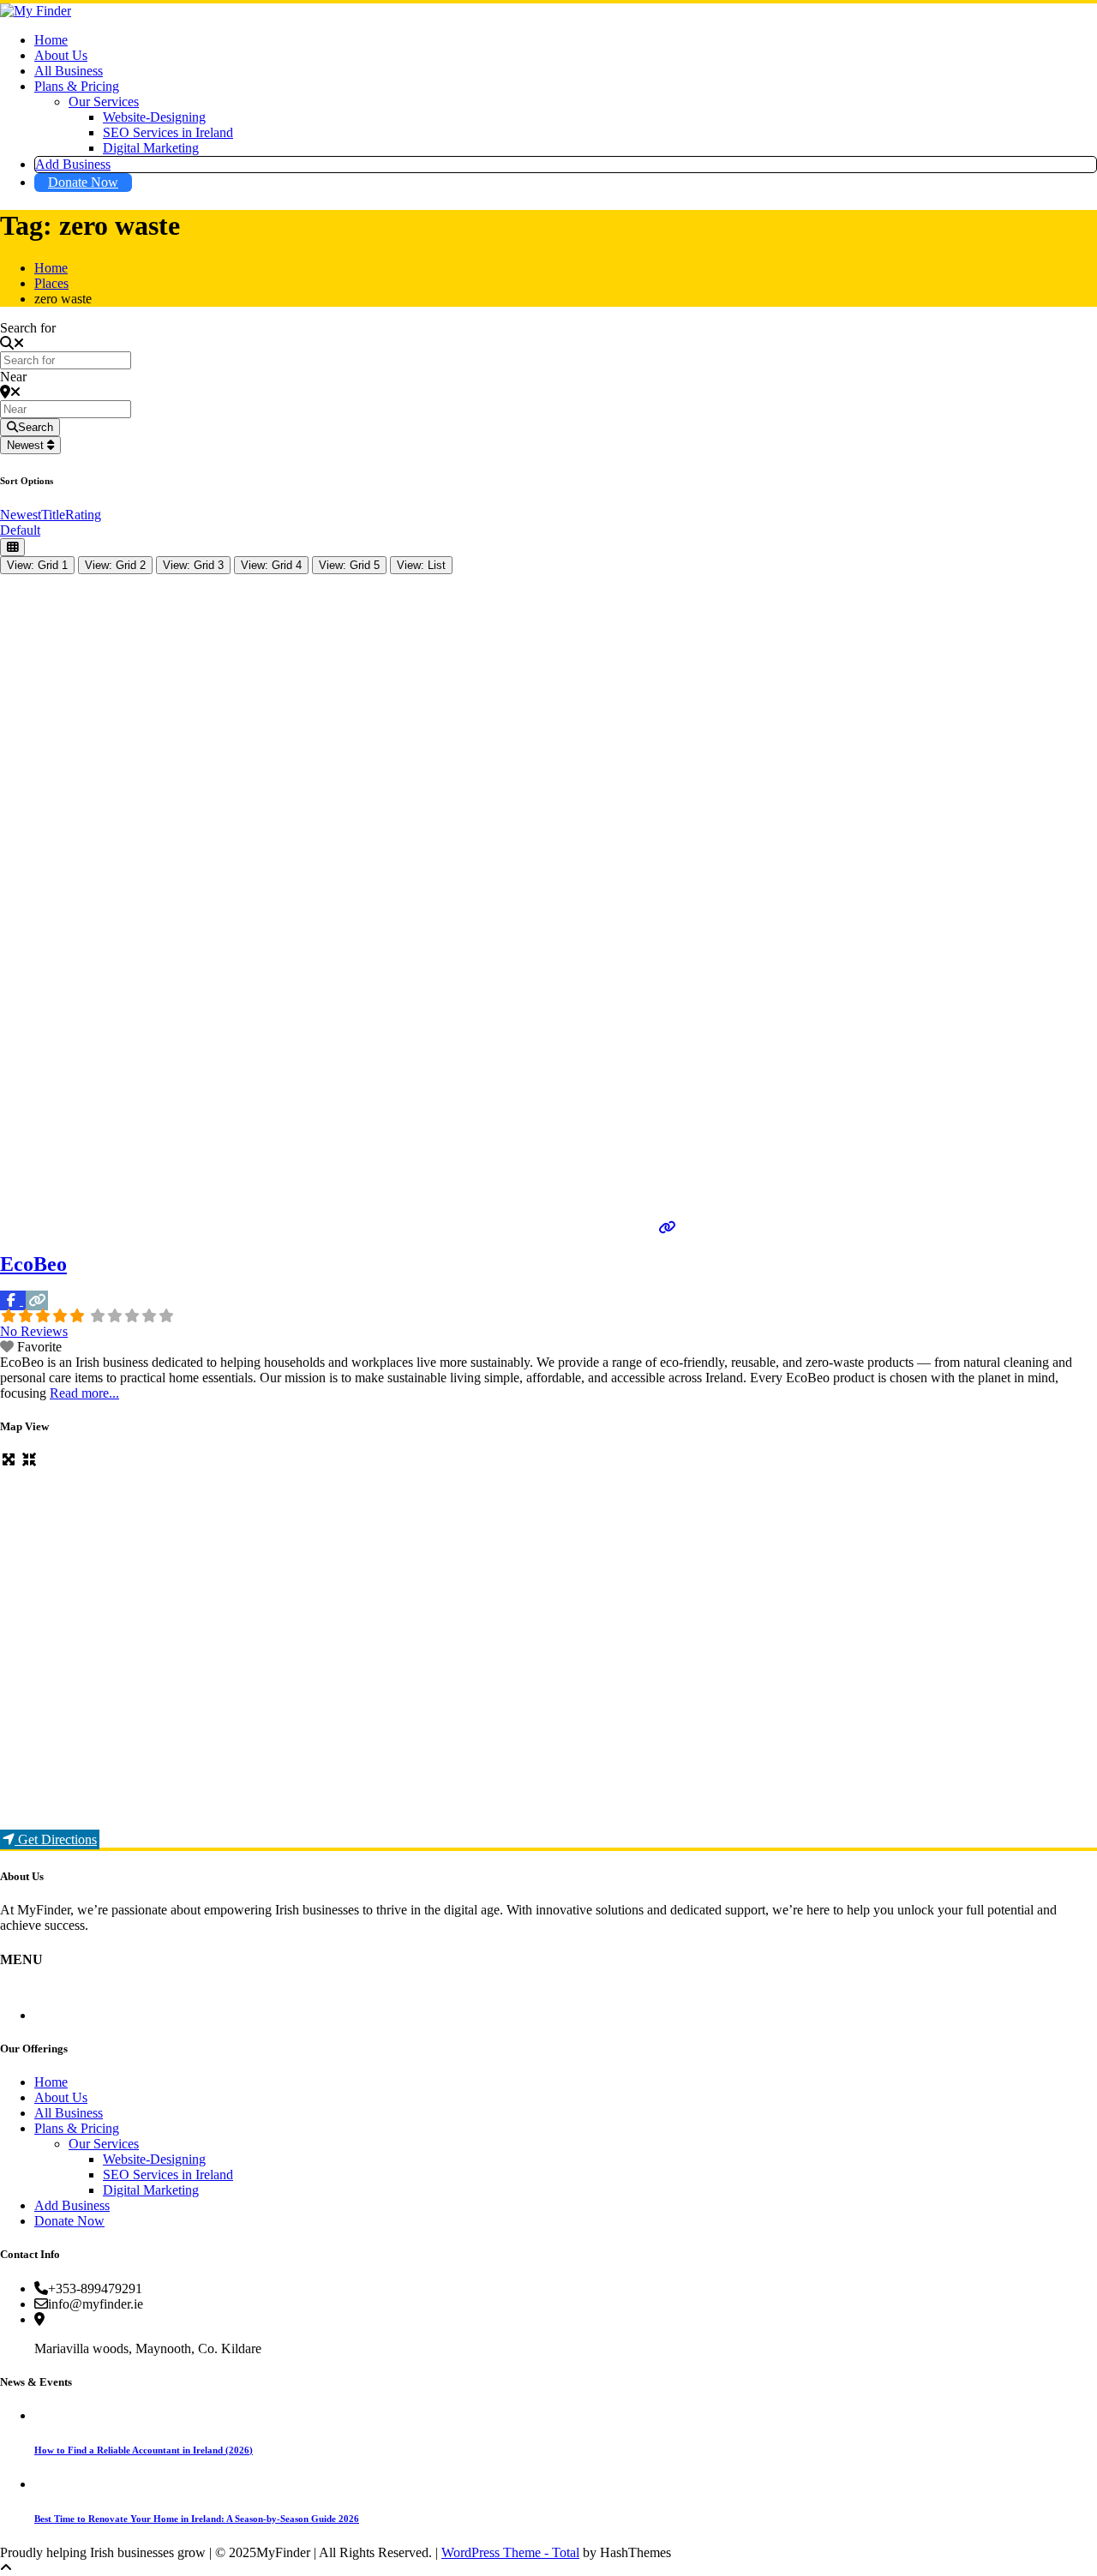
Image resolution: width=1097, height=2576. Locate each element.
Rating (83, 515)
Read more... (84, 1393)
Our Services (104, 102)
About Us (61, 55)
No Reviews (34, 1331)
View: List (421, 565)
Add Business (73, 164)
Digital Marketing (151, 148)
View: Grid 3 (193, 565)
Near (13, 377)
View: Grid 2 (115, 565)
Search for (28, 328)
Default (20, 530)
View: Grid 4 (271, 565)
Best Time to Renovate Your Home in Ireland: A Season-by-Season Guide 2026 (197, 2519)
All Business (69, 71)
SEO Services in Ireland (168, 132)
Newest (27, 445)
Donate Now (83, 182)
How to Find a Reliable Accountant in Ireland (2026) (144, 2450)
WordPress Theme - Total (510, 2552)
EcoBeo (33, 1264)
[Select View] (12, 547)
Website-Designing (154, 117)
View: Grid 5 (349, 565)
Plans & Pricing (77, 86)
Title (53, 515)
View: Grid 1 (37, 565)
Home (51, 40)
